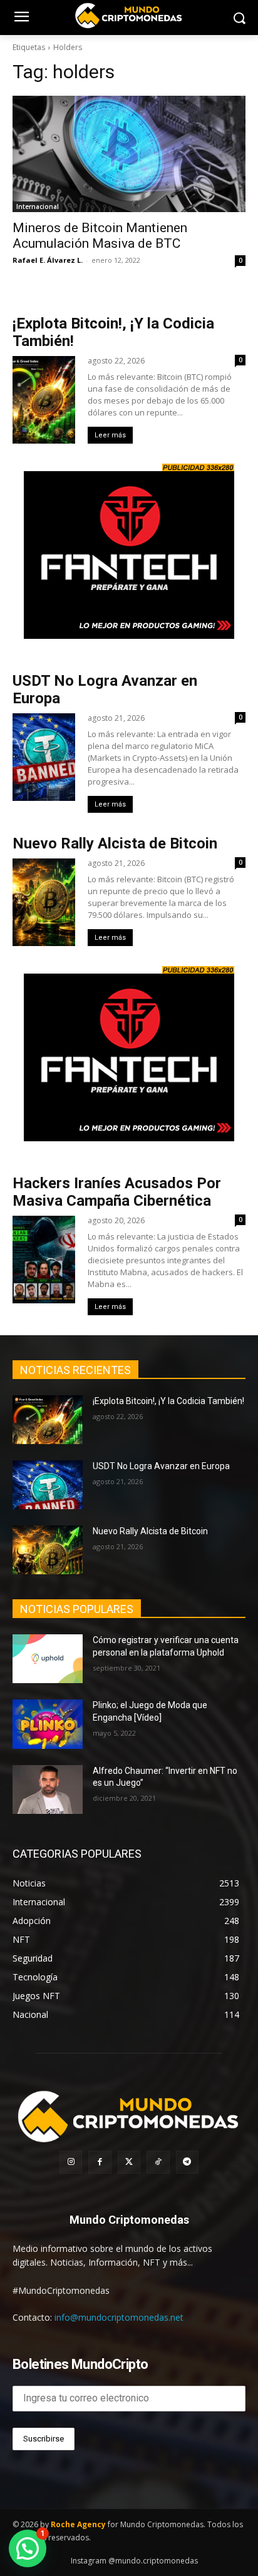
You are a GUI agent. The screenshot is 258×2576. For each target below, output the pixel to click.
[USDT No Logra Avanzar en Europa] (48, 1485)
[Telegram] (187, 2162)
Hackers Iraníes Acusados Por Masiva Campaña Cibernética (117, 1192)
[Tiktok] (158, 2162)
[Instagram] (71, 2162)
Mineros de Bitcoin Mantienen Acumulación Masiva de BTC (100, 236)
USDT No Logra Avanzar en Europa (161, 1466)
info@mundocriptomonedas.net (119, 2317)
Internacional (38, 206)
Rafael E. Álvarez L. (48, 260)
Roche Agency (78, 2524)
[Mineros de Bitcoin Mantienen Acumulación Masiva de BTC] (129, 154)
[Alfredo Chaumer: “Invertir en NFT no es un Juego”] (48, 1789)
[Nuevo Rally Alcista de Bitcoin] (48, 1550)
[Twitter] (129, 2162)
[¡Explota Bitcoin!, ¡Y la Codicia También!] (48, 1420)
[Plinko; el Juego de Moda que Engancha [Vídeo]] (48, 1724)
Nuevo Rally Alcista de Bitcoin (117, 843)
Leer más (110, 435)
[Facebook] (100, 2162)
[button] (28, 2548)
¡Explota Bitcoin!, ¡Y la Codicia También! (168, 1401)
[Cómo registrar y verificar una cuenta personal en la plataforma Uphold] (48, 1659)
